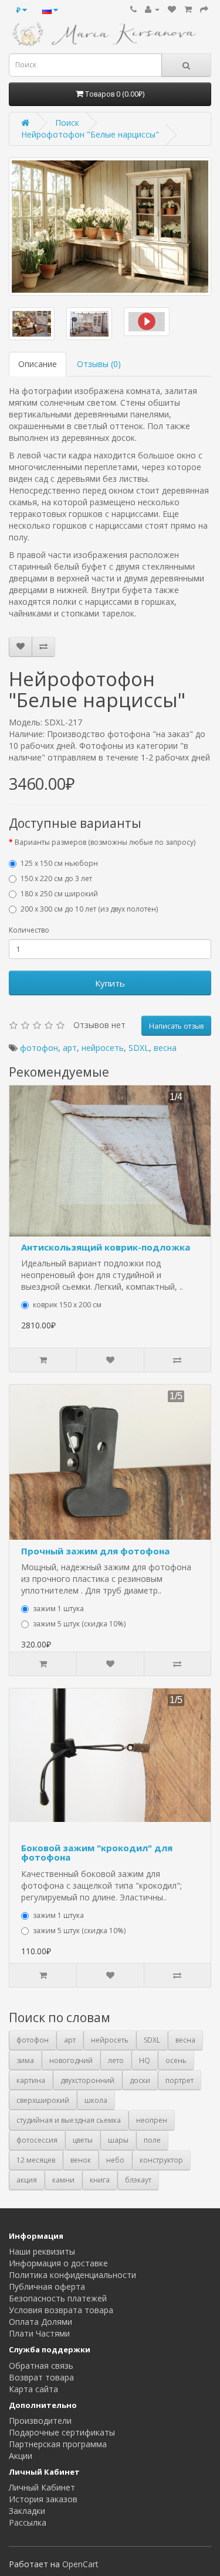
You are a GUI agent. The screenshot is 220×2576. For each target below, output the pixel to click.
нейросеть (103, 1048)
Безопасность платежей (58, 2298)
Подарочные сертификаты (62, 2432)
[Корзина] (188, 9)
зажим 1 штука (58, 1609)
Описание (38, 364)
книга (100, 2180)
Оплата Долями (40, 2322)
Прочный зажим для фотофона (95, 1551)
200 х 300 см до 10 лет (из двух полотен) (89, 909)
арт (70, 1048)
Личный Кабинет (42, 2487)
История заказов (43, 2499)
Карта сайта (33, 2389)
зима (25, 2061)
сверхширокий (43, 2100)
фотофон (39, 1048)
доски (140, 2080)
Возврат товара (41, 2377)
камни (63, 2180)
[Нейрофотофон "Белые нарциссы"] (110, 227)
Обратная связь (41, 2366)
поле (152, 2140)
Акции (21, 2456)
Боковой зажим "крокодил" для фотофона (97, 1853)
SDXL (139, 1048)
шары (118, 2140)
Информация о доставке (58, 2263)
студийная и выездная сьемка (69, 2120)
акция (27, 2180)
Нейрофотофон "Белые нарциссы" (90, 134)
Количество (29, 930)
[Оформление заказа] (204, 9)
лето (116, 2061)
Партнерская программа (58, 2444)
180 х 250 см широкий (59, 894)
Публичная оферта (47, 2286)
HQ (145, 2061)
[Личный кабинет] (152, 9)
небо (115, 2160)
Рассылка (28, 2522)
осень (176, 2061)
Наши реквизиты (42, 2251)
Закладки (27, 2511)
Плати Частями (39, 2333)
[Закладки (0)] (172, 9)
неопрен (152, 2120)
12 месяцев (36, 2160)
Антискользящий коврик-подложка (106, 1247)
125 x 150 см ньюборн (59, 863)
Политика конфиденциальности (72, 2275)
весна (165, 1048)
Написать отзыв (176, 1026)
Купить (110, 983)
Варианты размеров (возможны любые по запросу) (105, 842)
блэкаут (138, 2180)
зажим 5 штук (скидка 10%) (79, 1624)
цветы (83, 2140)
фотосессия (37, 2140)
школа (96, 2100)
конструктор (161, 2160)
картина (31, 2080)
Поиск (67, 123)
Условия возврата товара (61, 2310)
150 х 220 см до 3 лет (56, 878)
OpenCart (80, 2564)
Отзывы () (99, 364)
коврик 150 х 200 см (67, 1305)
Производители (40, 2421)
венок (81, 2160)
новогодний (71, 2061)
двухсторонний (87, 2080)
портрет (180, 2080)
